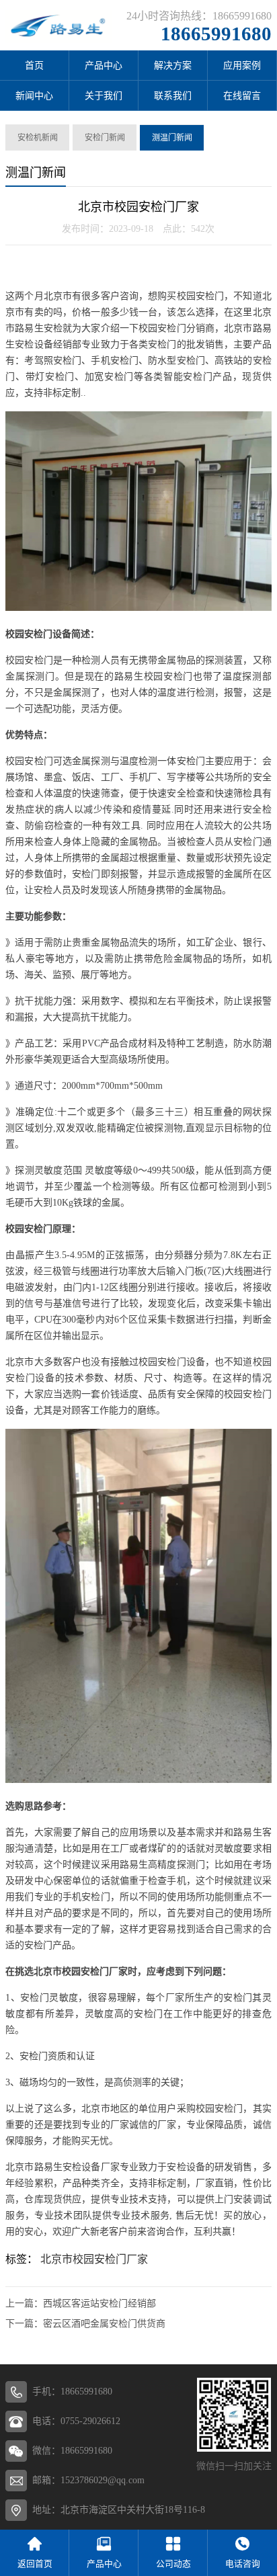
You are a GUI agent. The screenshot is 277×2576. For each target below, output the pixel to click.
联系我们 (173, 96)
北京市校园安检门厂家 (94, 2259)
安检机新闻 (38, 138)
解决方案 (173, 66)
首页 (34, 66)
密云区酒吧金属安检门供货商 (104, 2324)
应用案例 (242, 66)
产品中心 (104, 66)
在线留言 (242, 96)
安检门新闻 (105, 138)
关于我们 (104, 96)
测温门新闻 (172, 138)
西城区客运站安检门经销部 (100, 2303)
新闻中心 (34, 96)
